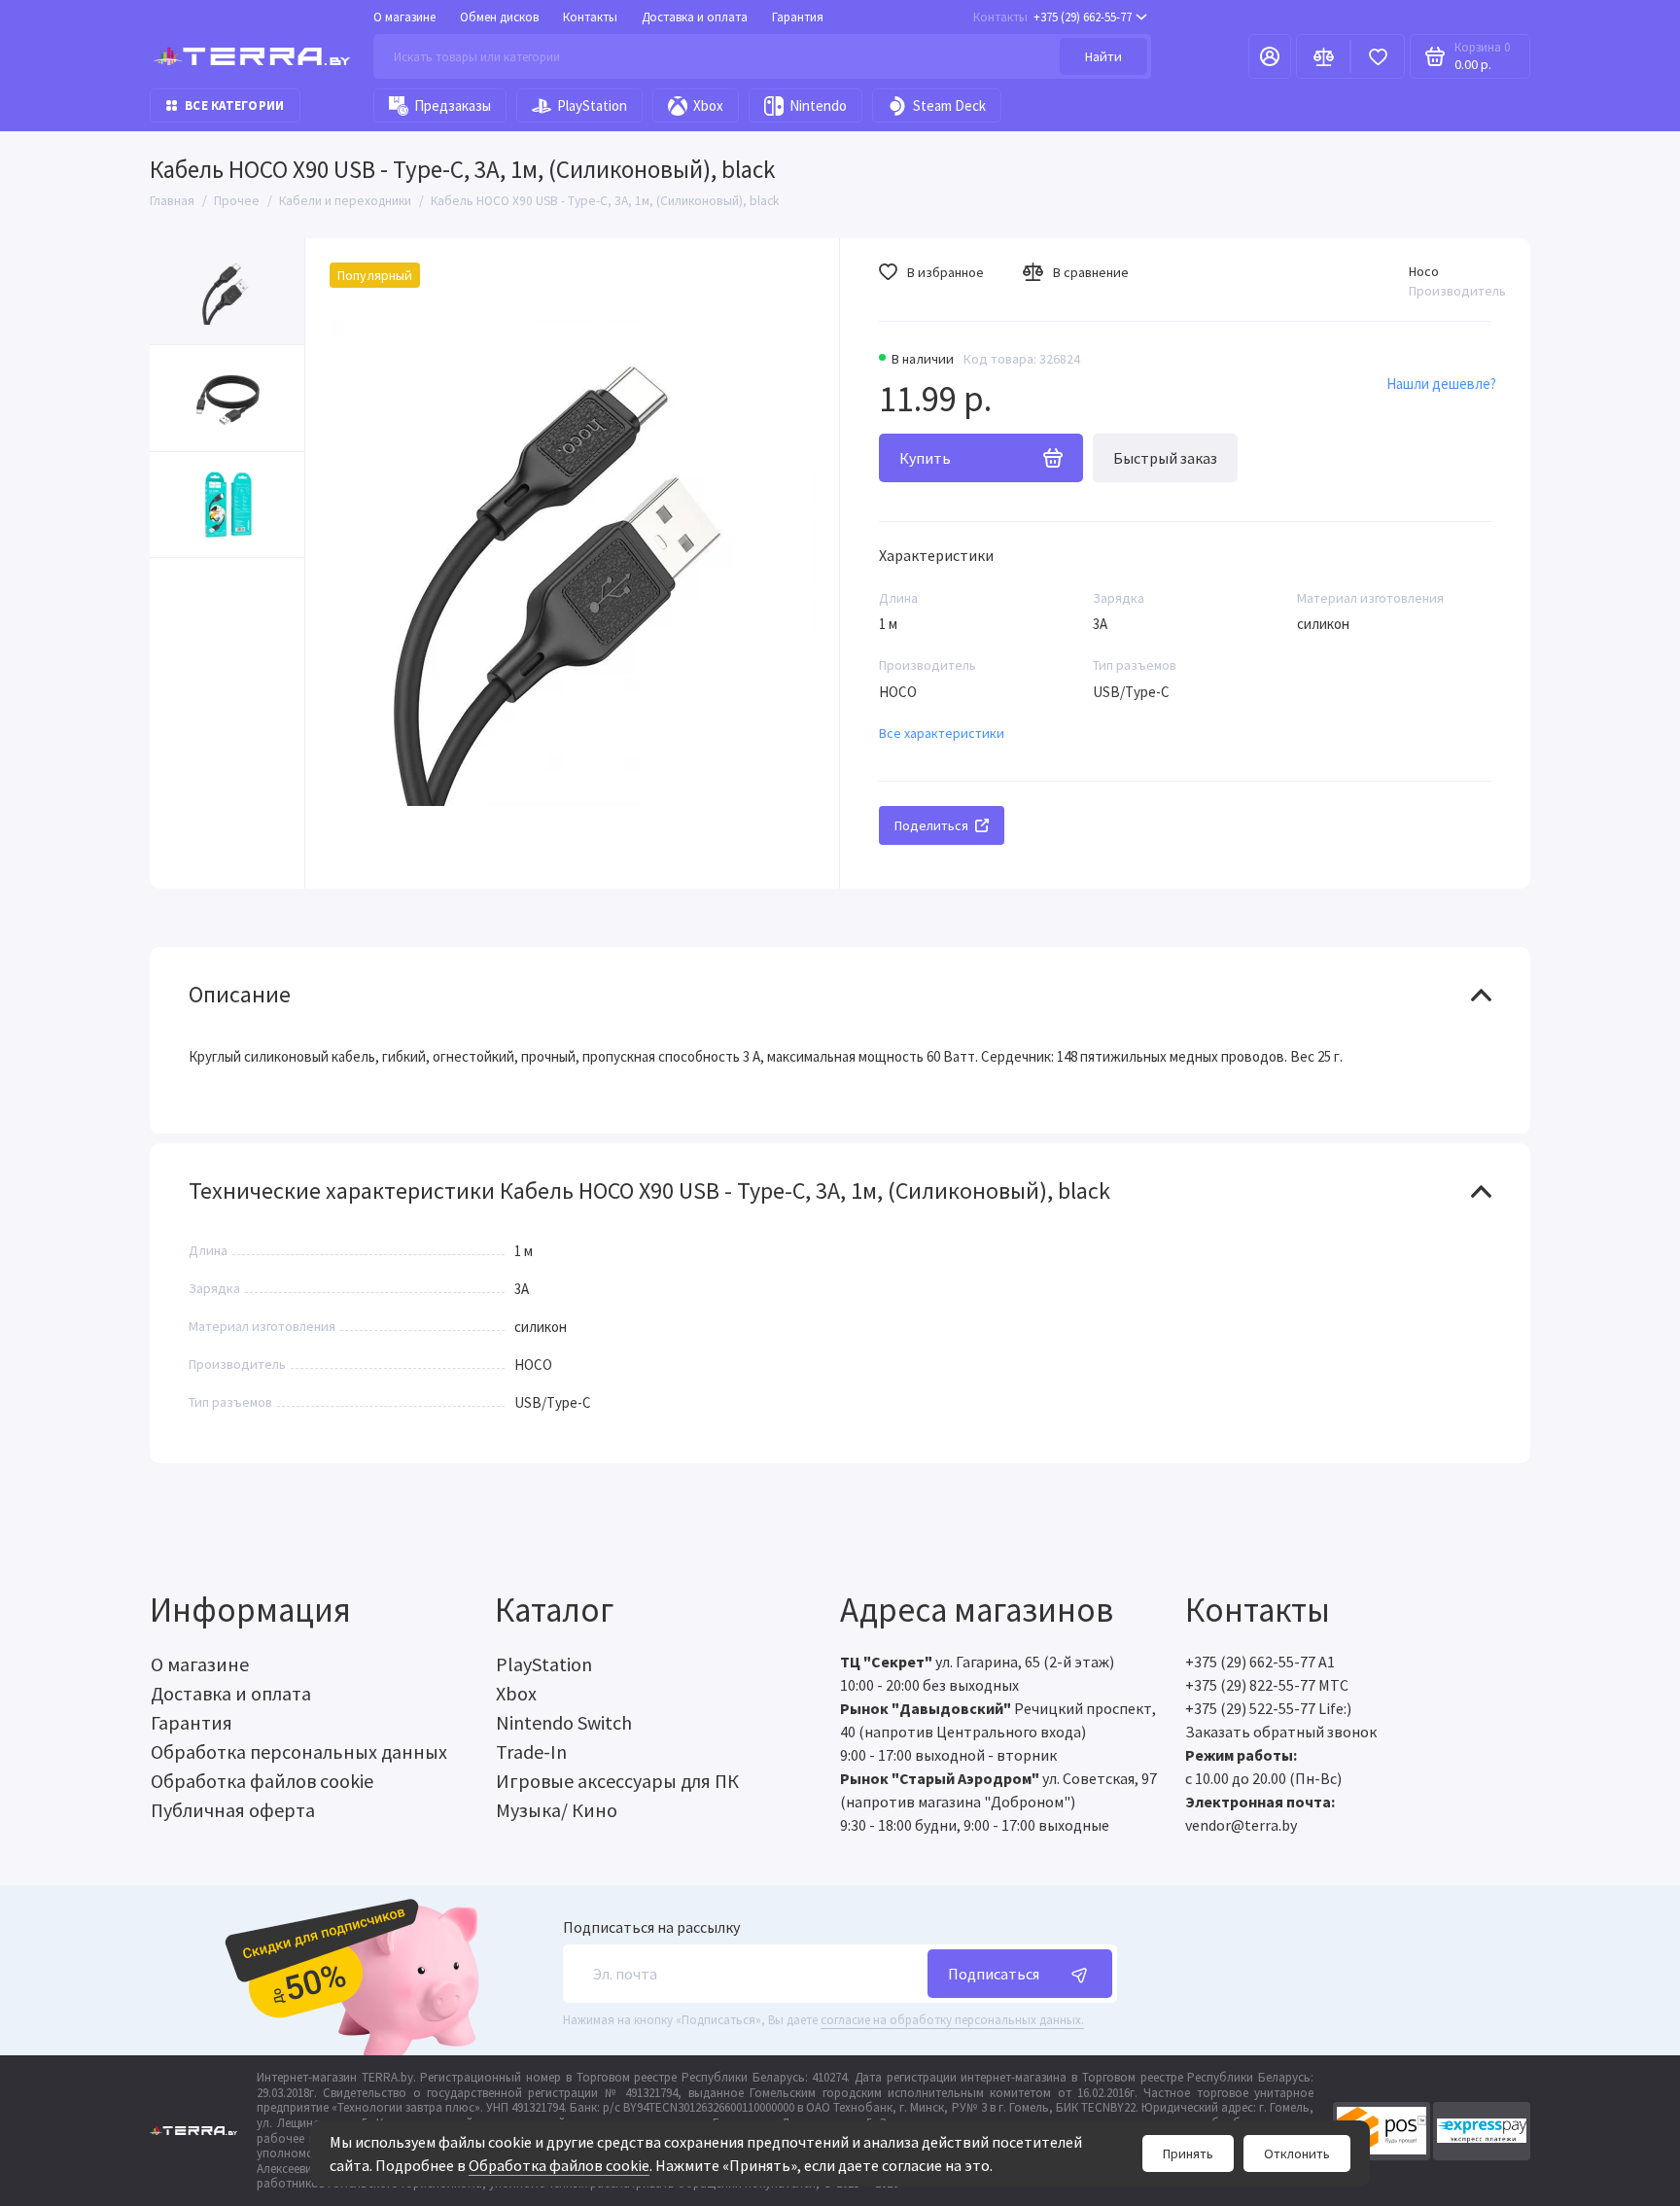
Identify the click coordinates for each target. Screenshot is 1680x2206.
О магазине (404, 17)
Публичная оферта (233, 1810)
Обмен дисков (499, 17)
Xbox (708, 105)
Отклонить (1297, 2153)
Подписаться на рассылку (651, 1927)
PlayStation (592, 105)
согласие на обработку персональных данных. (952, 2020)
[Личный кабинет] (1270, 56)
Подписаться (994, 1974)
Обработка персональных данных (299, 1751)
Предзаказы (453, 105)
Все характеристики (942, 733)
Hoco (1424, 271)
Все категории (234, 105)
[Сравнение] (1323, 56)
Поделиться (931, 825)
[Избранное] (1378, 56)
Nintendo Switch (564, 1722)
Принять (1188, 2153)
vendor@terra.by (1241, 1825)
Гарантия (798, 17)
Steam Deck (949, 105)
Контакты (590, 17)
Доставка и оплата (695, 17)
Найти (1103, 56)
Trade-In (531, 1751)
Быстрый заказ (1165, 458)
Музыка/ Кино (557, 1810)
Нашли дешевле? (1441, 384)
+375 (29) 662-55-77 (1052, 17)
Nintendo (818, 105)
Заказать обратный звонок (1281, 1732)
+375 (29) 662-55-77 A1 (1260, 1662)
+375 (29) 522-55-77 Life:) (1268, 1708)
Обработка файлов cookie (559, 2165)
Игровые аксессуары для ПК (617, 1781)
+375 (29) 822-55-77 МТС (1267, 1685)
